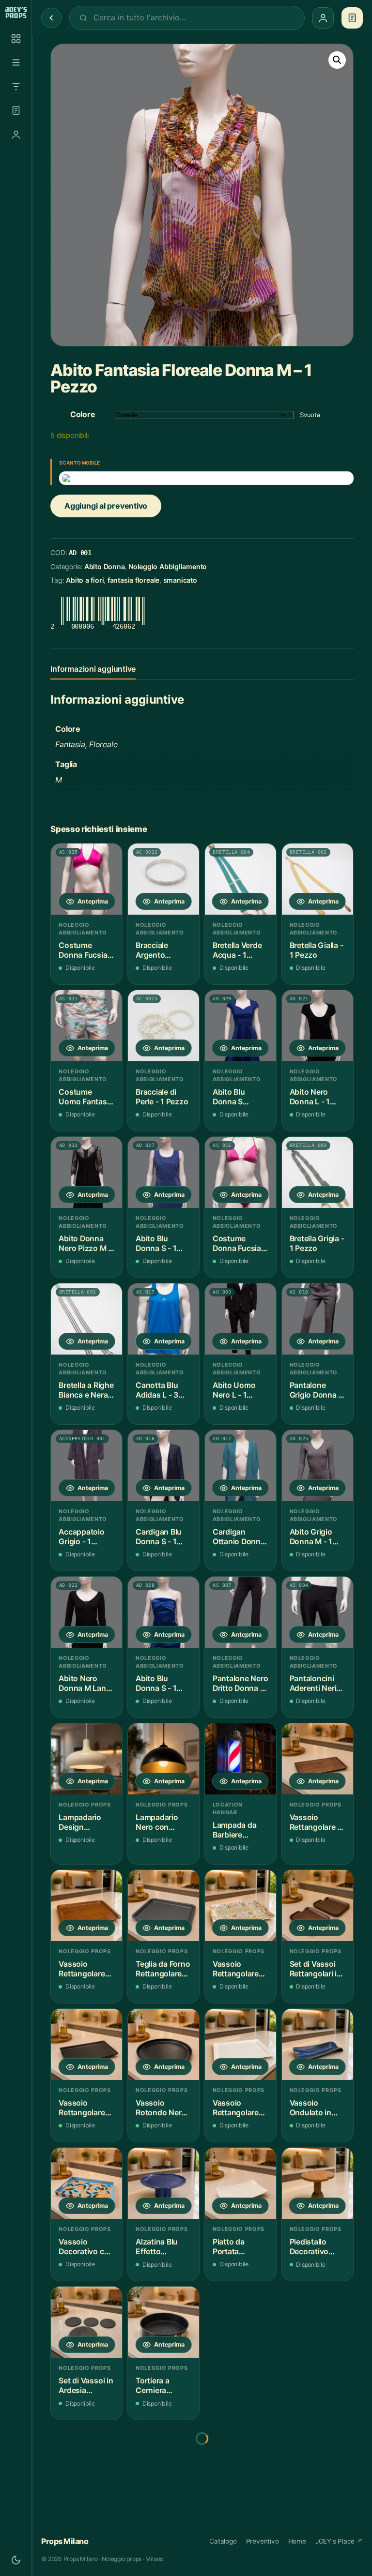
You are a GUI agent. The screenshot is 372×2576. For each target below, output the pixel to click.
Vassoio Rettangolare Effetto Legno (83, 1969)
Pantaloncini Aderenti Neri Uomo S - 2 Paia (313, 1683)
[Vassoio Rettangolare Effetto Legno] (86, 1906)
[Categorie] (16, 62)
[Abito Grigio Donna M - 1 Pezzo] (318, 1466)
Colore (83, 414)
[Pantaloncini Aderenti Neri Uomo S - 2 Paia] (318, 1612)
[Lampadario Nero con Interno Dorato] (163, 1759)
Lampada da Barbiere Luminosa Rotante (235, 1830)
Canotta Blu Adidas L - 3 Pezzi (157, 1390)
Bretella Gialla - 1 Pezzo (317, 950)
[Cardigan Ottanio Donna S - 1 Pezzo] (240, 1466)
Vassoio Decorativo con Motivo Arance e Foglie (86, 2247)
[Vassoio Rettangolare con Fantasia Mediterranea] (240, 1906)
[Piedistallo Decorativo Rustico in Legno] (318, 2183)
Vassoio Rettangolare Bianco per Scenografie (236, 2108)
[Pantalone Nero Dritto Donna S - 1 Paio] (240, 1612)
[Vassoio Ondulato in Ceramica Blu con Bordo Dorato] (318, 2044)
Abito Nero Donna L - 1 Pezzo (310, 1097)
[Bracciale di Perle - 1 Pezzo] (163, 1026)
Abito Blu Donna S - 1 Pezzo (156, 1243)
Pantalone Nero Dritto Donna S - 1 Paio (240, 1683)
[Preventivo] (16, 110)
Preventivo (263, 2541)
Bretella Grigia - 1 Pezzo (317, 1243)
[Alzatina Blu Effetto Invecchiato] (163, 2183)
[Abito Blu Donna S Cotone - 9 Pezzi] (240, 1026)
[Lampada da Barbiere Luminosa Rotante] (240, 1759)
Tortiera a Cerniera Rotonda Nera (160, 2386)
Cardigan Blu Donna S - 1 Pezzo (159, 1537)
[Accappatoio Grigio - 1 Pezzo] (86, 1466)
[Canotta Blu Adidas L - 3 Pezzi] (163, 1319)
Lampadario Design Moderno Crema (80, 1822)
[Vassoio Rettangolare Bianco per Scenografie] (240, 2044)
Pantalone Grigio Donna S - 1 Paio (317, 1390)
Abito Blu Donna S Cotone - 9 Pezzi (232, 1097)
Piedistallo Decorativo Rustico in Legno (309, 2247)
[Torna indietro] (51, 18)
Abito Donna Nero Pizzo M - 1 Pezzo (85, 1243)
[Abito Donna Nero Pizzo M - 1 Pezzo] (86, 1172)
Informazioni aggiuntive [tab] (93, 669)
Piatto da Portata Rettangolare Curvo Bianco (237, 2247)
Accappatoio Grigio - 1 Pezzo (81, 1537)
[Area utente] (16, 135)
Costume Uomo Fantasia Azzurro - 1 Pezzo (86, 1097)
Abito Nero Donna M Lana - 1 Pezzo (84, 1683)
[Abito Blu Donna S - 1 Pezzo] (163, 1172)
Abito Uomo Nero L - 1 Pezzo (234, 1390)
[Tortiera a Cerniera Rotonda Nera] (163, 2322)
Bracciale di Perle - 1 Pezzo (162, 1097)
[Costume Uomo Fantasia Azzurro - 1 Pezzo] (86, 1026)
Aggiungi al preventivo (106, 506)
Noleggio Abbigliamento (168, 566)
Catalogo (223, 2541)
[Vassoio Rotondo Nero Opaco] (163, 2044)
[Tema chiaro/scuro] (16, 2560)
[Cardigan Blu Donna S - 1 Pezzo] (163, 1466)
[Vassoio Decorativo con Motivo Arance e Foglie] (86, 2183)
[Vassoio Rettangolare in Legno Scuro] (318, 1759)
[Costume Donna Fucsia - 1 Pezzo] (86, 879)
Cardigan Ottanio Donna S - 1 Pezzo (239, 1537)
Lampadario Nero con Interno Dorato (162, 1822)
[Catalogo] (16, 39)
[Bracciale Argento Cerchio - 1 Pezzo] (163, 879)
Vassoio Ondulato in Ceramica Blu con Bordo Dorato (313, 2108)
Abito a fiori (85, 580)
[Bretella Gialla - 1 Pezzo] (318, 879)
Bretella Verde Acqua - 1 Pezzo (237, 950)
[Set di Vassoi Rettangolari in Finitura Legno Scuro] (318, 1906)
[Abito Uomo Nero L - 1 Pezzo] (240, 1319)
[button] (337, 60)
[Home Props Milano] (16, 13)
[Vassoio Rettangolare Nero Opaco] (86, 2044)
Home (297, 2541)
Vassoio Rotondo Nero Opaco (161, 2108)
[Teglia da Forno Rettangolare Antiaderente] (163, 1906)
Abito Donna (105, 566)
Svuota (310, 415)
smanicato (180, 580)
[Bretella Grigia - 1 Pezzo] (318, 1172)
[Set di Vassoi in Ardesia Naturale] (86, 2322)
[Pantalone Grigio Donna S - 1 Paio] (318, 1319)
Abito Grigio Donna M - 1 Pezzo (311, 1537)
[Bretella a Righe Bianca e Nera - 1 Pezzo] (86, 1319)
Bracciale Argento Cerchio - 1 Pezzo (155, 950)
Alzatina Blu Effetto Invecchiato (157, 2247)
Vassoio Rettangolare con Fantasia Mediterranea (236, 1969)
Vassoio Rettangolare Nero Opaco (82, 2108)
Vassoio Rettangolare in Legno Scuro (317, 1822)
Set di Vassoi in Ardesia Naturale (86, 2386)
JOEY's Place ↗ (339, 2541)
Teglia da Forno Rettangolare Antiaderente (163, 1969)
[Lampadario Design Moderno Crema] (86, 1759)
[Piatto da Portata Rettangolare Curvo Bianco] (240, 2183)
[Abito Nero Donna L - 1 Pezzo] (318, 1026)
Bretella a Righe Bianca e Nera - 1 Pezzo (86, 1390)
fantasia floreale (133, 580)
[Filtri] (16, 87)
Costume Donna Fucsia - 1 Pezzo (85, 950)
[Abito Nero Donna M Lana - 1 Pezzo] (86, 1612)
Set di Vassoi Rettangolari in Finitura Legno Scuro (316, 1969)
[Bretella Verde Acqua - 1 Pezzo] (240, 879)
